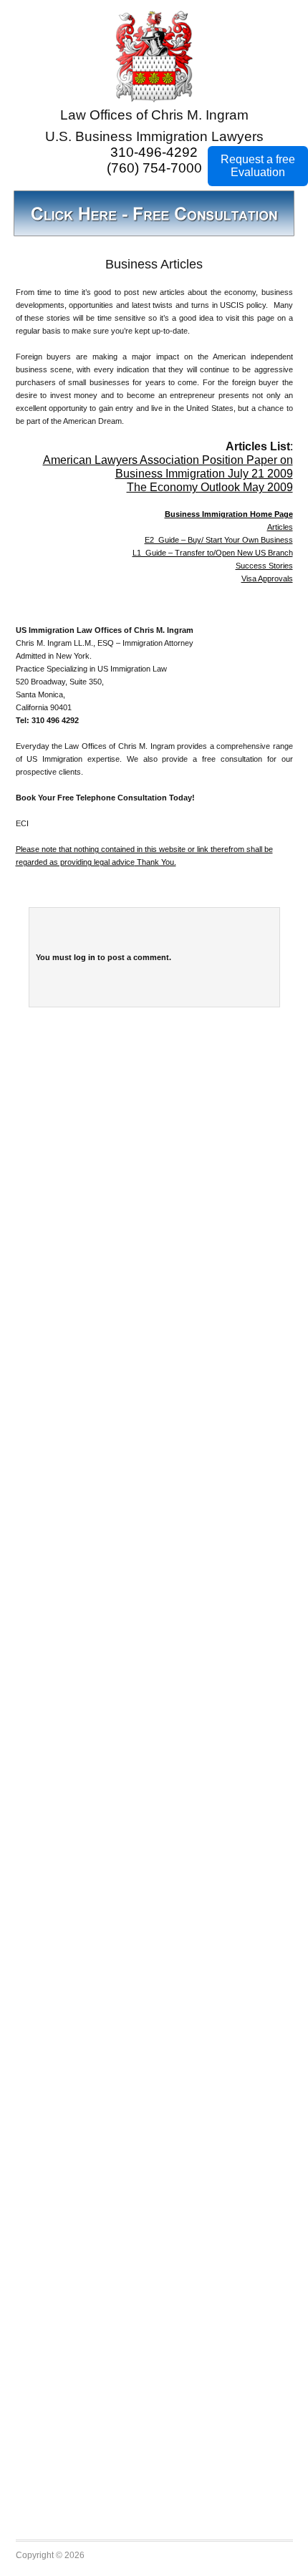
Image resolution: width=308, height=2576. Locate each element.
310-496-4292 (154, 152)
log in (85, 957)
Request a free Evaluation (258, 166)
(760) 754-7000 (154, 168)
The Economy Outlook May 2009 (210, 487)
